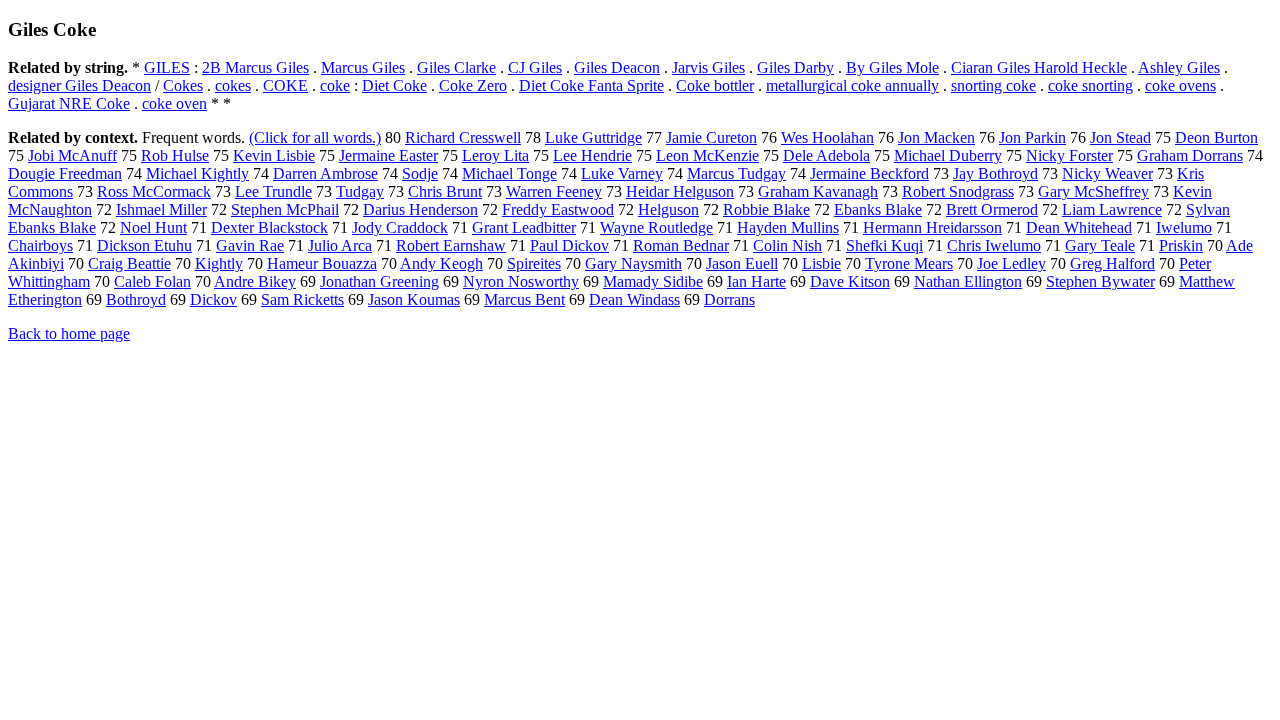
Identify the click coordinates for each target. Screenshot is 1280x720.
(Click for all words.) (315, 137)
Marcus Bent (524, 299)
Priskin (1181, 245)
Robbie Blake (766, 209)
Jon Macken (936, 137)
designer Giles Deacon (79, 85)
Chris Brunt (445, 191)
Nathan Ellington (968, 281)
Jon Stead (1120, 137)
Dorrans (729, 299)
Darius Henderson (420, 209)
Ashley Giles (1179, 67)
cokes (233, 85)
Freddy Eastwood (558, 209)
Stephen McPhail (285, 209)
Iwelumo (1184, 227)
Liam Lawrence (1112, 209)
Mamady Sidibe (653, 281)
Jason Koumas (414, 299)
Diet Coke (394, 85)
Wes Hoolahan (827, 137)
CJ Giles (535, 67)
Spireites (534, 263)
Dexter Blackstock (269, 227)
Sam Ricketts (302, 299)
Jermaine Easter (388, 155)
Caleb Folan (152, 281)
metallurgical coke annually (852, 85)
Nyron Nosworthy (521, 281)
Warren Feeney (554, 191)
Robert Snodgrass (958, 191)
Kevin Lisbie (274, 155)
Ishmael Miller (161, 209)
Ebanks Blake (878, 209)
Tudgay (360, 191)
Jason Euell (742, 263)
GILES (167, 67)
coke (335, 85)
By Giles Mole (892, 67)
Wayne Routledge (656, 227)
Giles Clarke (456, 67)
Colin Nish (787, 245)
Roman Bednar (681, 245)
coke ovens (1180, 85)
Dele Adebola (826, 155)
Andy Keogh (441, 263)
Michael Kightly (197, 173)
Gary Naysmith (633, 263)
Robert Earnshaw (451, 245)
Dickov (213, 299)
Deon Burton (1216, 137)
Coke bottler (715, 85)
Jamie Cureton (711, 137)
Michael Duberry (948, 155)
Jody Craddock (400, 227)
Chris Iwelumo (994, 245)
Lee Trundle (273, 191)
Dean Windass (634, 299)
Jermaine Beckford (869, 173)
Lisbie (821, 263)
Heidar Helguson (680, 191)
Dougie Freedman (65, 173)
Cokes (183, 85)
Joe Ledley (1011, 263)
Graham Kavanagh (818, 191)
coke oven (174, 103)
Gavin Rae (250, 245)
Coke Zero (473, 85)
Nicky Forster (1069, 155)
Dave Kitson (850, 281)
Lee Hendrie (592, 155)
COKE (285, 85)
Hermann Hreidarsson (932, 227)
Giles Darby (795, 67)
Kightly (219, 263)
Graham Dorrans (1190, 155)
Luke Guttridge (593, 137)
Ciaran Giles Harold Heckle (1039, 67)
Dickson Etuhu (144, 245)
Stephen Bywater (1100, 281)
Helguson (668, 209)
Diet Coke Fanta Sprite (591, 85)
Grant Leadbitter (524, 227)
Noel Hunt (153, 227)
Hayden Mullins (788, 227)
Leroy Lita (495, 155)
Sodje (420, 173)
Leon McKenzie (707, 155)
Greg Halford (1112, 263)
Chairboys (40, 245)
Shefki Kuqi (884, 245)
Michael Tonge (509, 173)
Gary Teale (1100, 245)
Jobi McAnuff (72, 155)
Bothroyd (136, 299)
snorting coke (993, 85)
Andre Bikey (255, 281)
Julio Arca (340, 245)
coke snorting (1090, 85)
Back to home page (69, 333)
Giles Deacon (617, 67)
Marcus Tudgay (736, 173)
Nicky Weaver (1107, 173)
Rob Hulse (175, 155)
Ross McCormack (154, 191)
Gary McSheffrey (1093, 191)
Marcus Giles (363, 67)
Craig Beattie (129, 263)
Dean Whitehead (1079, 227)
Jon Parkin (1032, 137)
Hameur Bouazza (322, 263)
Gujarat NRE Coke (69, 103)
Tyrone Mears (909, 263)
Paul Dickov (569, 245)
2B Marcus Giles (255, 67)
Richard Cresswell (463, 137)
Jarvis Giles (708, 67)
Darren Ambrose (325, 173)
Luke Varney (622, 173)
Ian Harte (756, 281)
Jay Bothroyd (995, 173)
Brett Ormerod (992, 209)
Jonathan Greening (379, 281)
